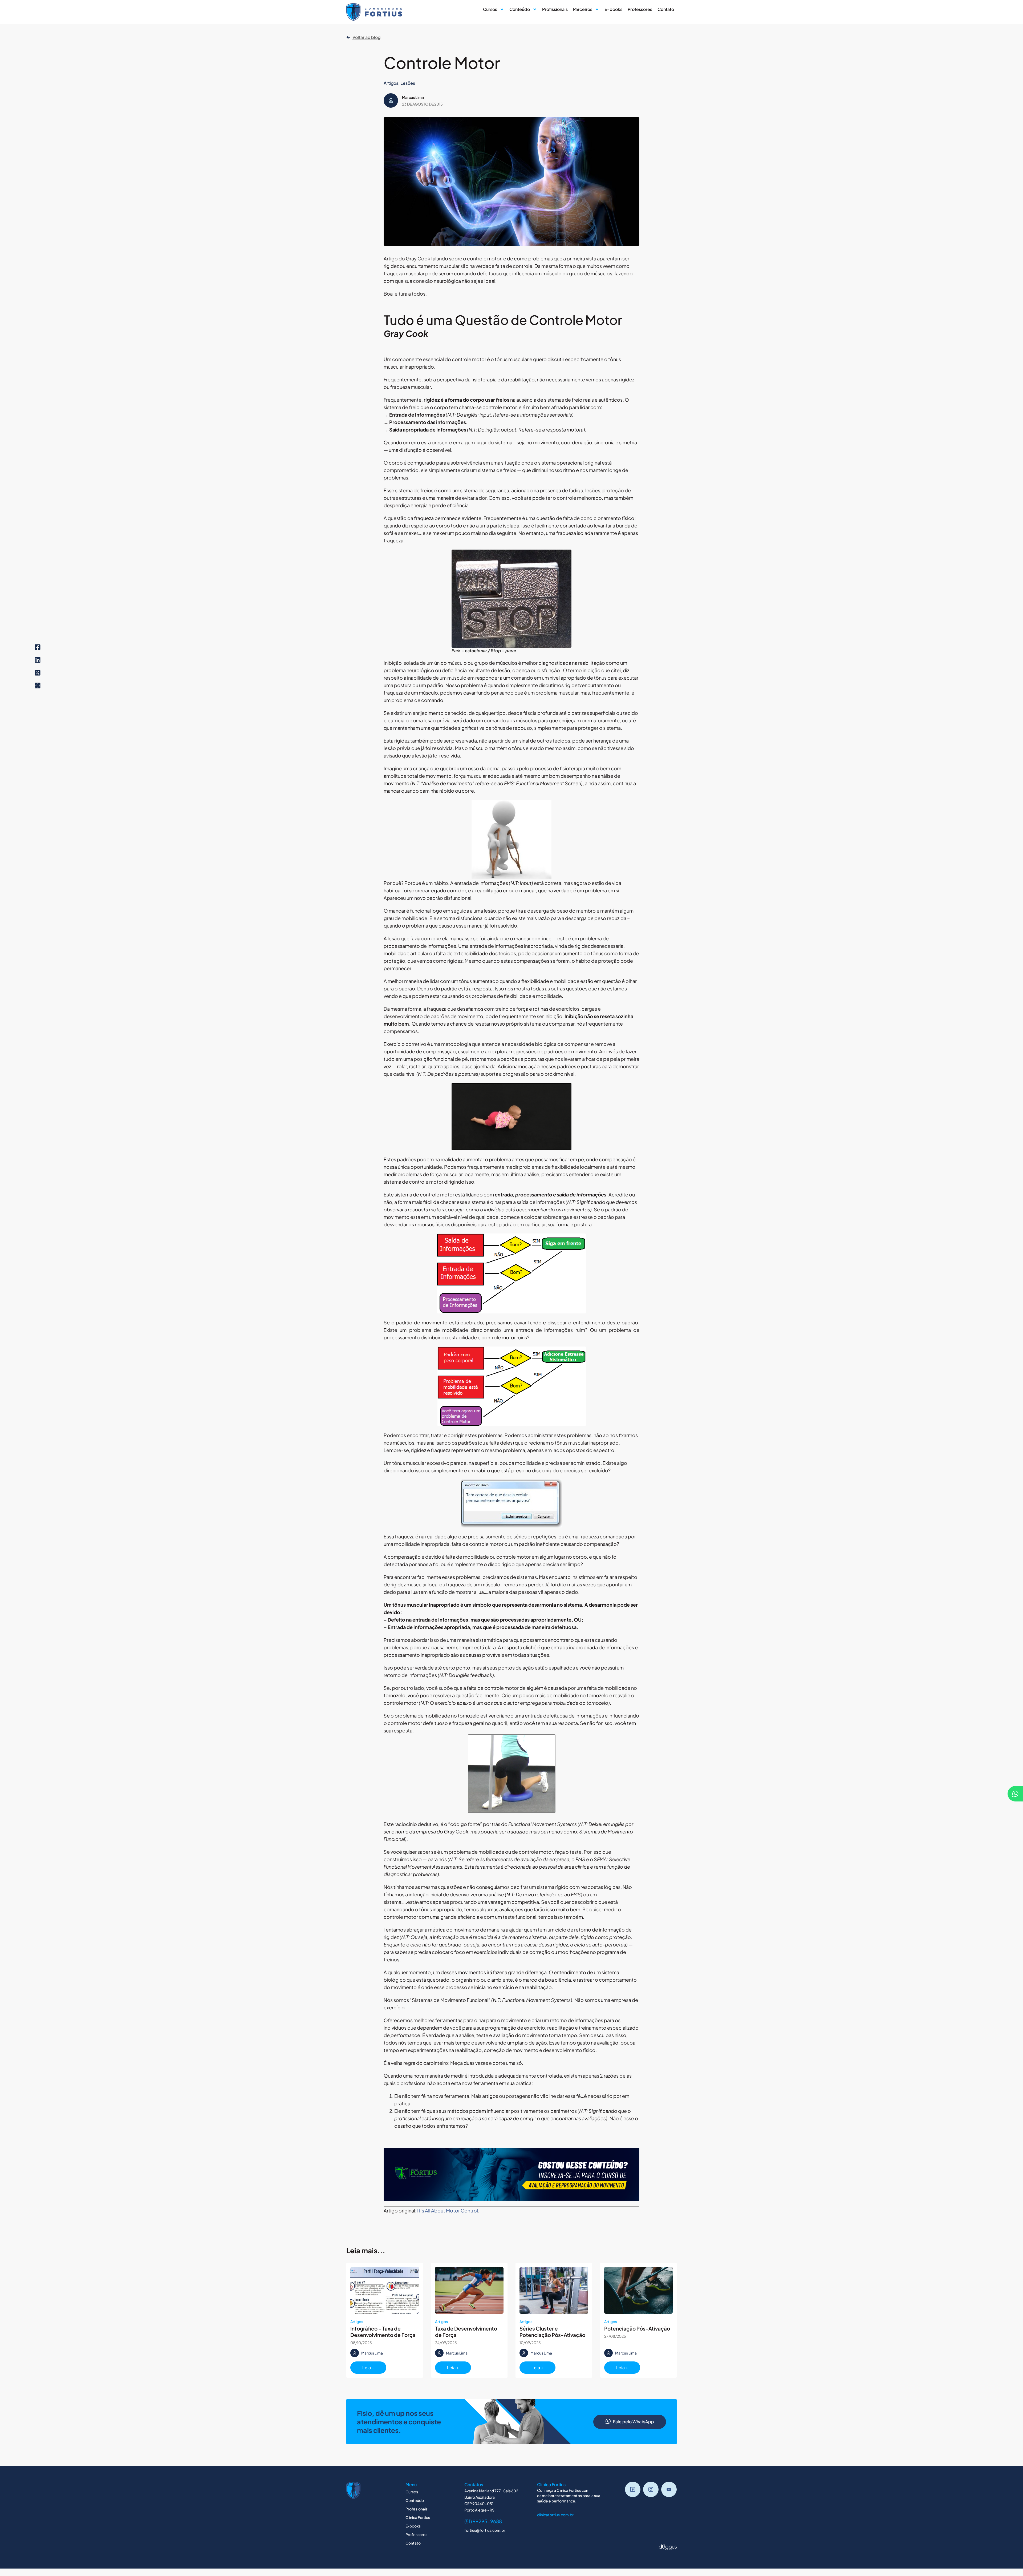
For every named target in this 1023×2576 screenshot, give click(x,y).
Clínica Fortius (418, 2517)
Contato (666, 9)
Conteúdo (520, 9)
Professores (640, 9)
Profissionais (555, 9)
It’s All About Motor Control (448, 2210)
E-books (613, 9)
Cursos (490, 9)
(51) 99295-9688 (483, 2521)
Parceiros (583, 9)
